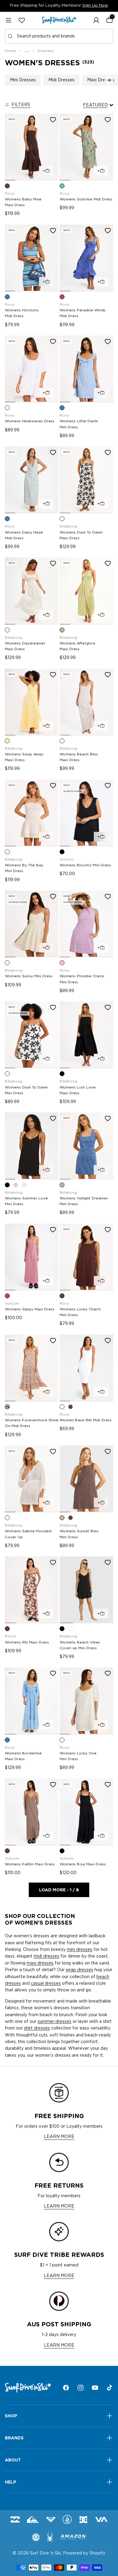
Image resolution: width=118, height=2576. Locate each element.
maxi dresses (40, 1963)
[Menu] (8, 20)
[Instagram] (80, 2388)
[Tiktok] (110, 2388)
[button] (96, 20)
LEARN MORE (59, 2137)
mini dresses (80, 1950)
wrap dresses (79, 1970)
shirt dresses (37, 2028)
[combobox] (59, 36)
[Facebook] (66, 2388)
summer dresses (54, 2022)
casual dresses (46, 1984)
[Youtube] (95, 2388)
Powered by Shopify (84, 2553)
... (27, 51)
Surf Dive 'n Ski (45, 2553)
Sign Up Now (95, 6)
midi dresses (46, 1956)
